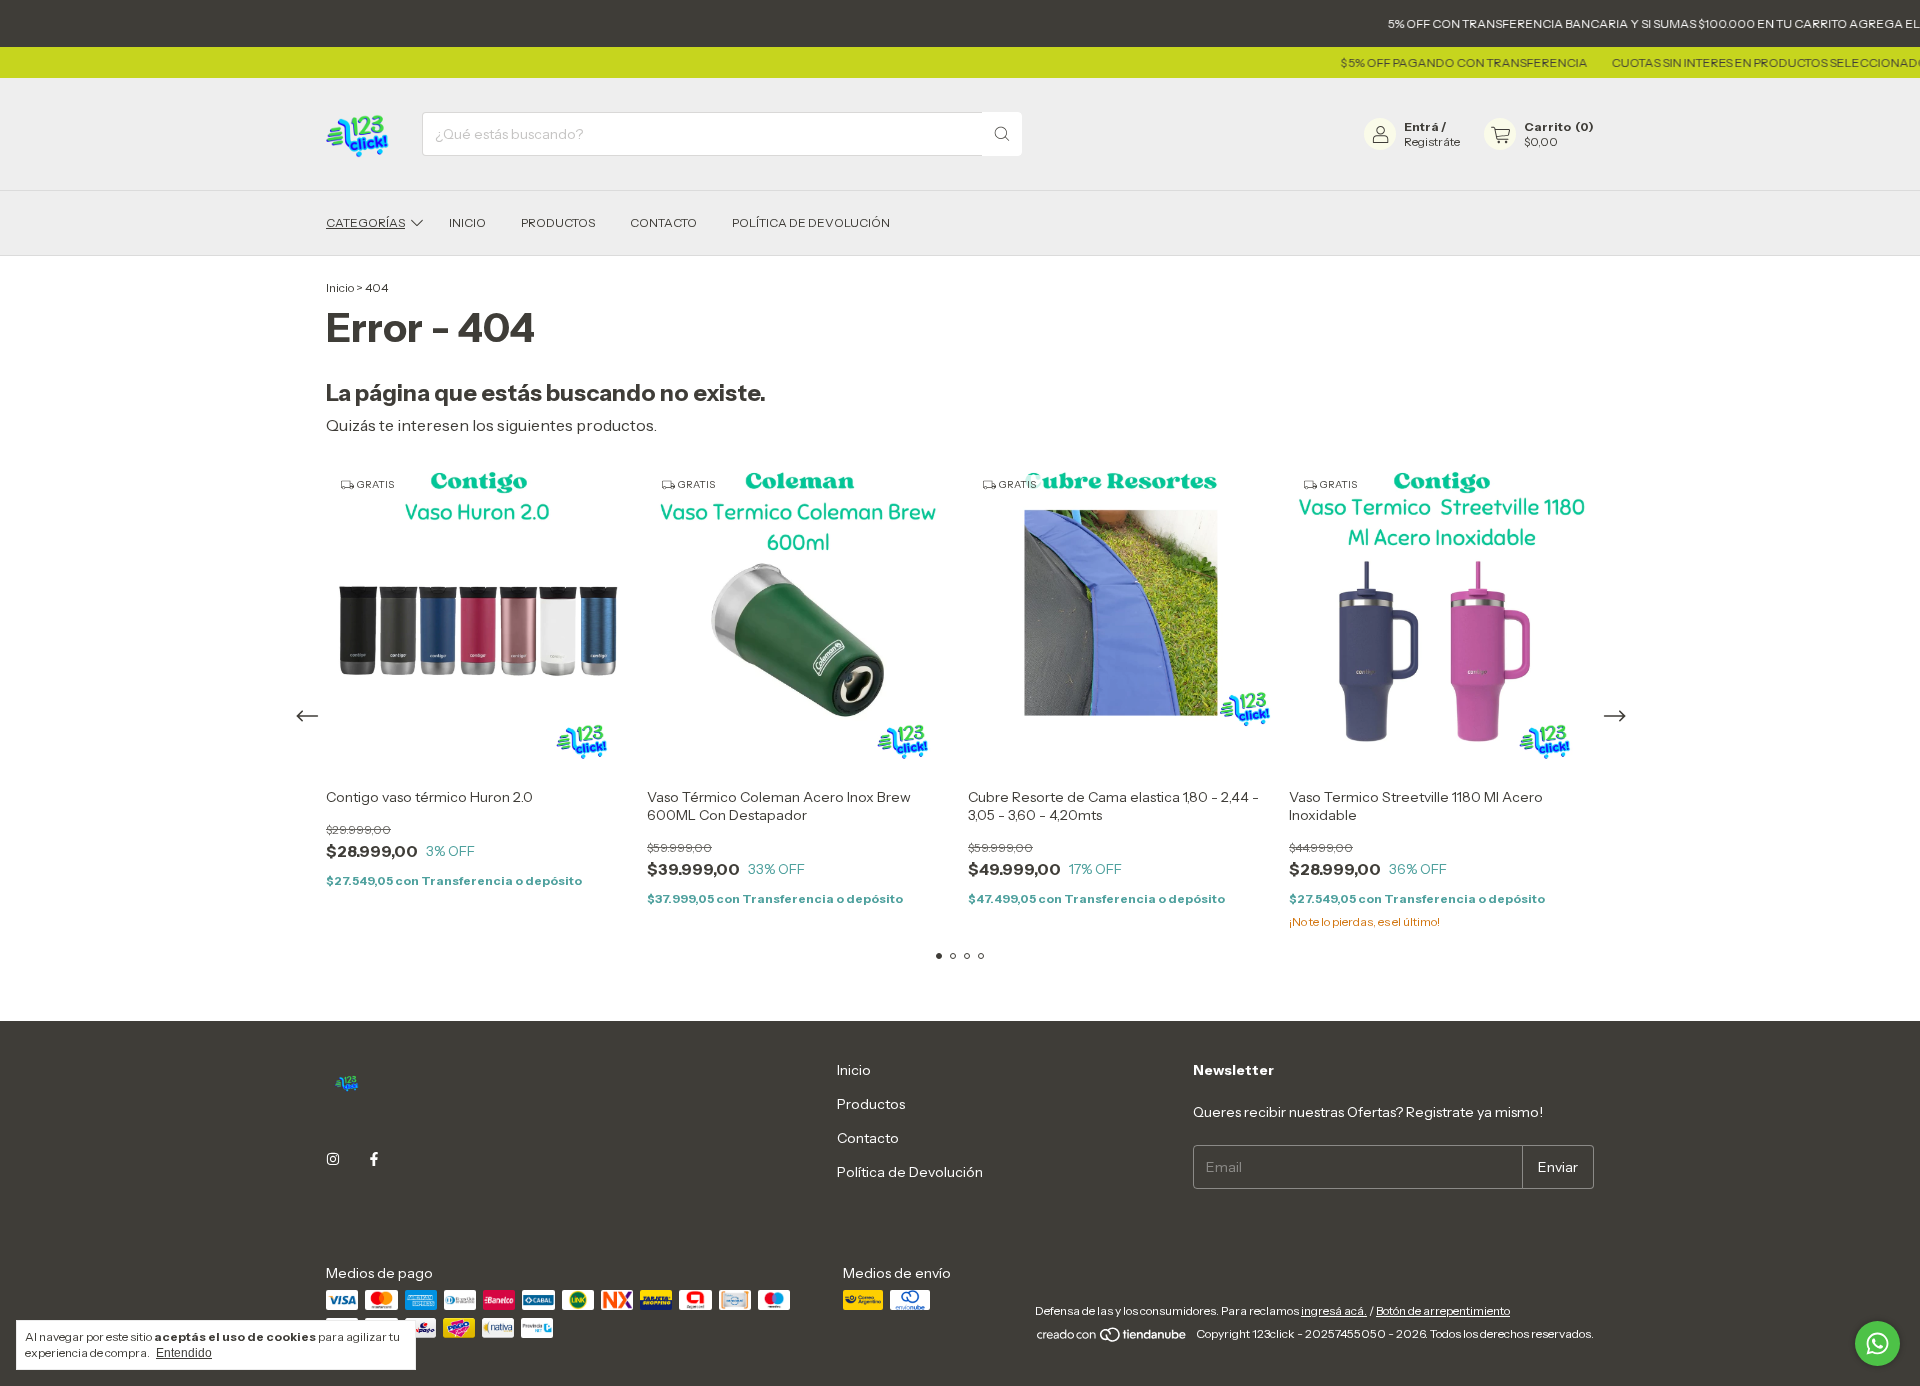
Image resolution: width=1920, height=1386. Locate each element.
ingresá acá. (1334, 1310)
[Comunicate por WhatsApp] (1877, 1343)
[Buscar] (1002, 134)
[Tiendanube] (1112, 1338)
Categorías (365, 222)
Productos (558, 222)
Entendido (184, 1353)
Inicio (467, 222)
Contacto (663, 222)
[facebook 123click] (374, 1159)
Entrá (1421, 126)
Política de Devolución (811, 222)
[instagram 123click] (333, 1159)
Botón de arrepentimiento (1443, 1310)
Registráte (1432, 141)
